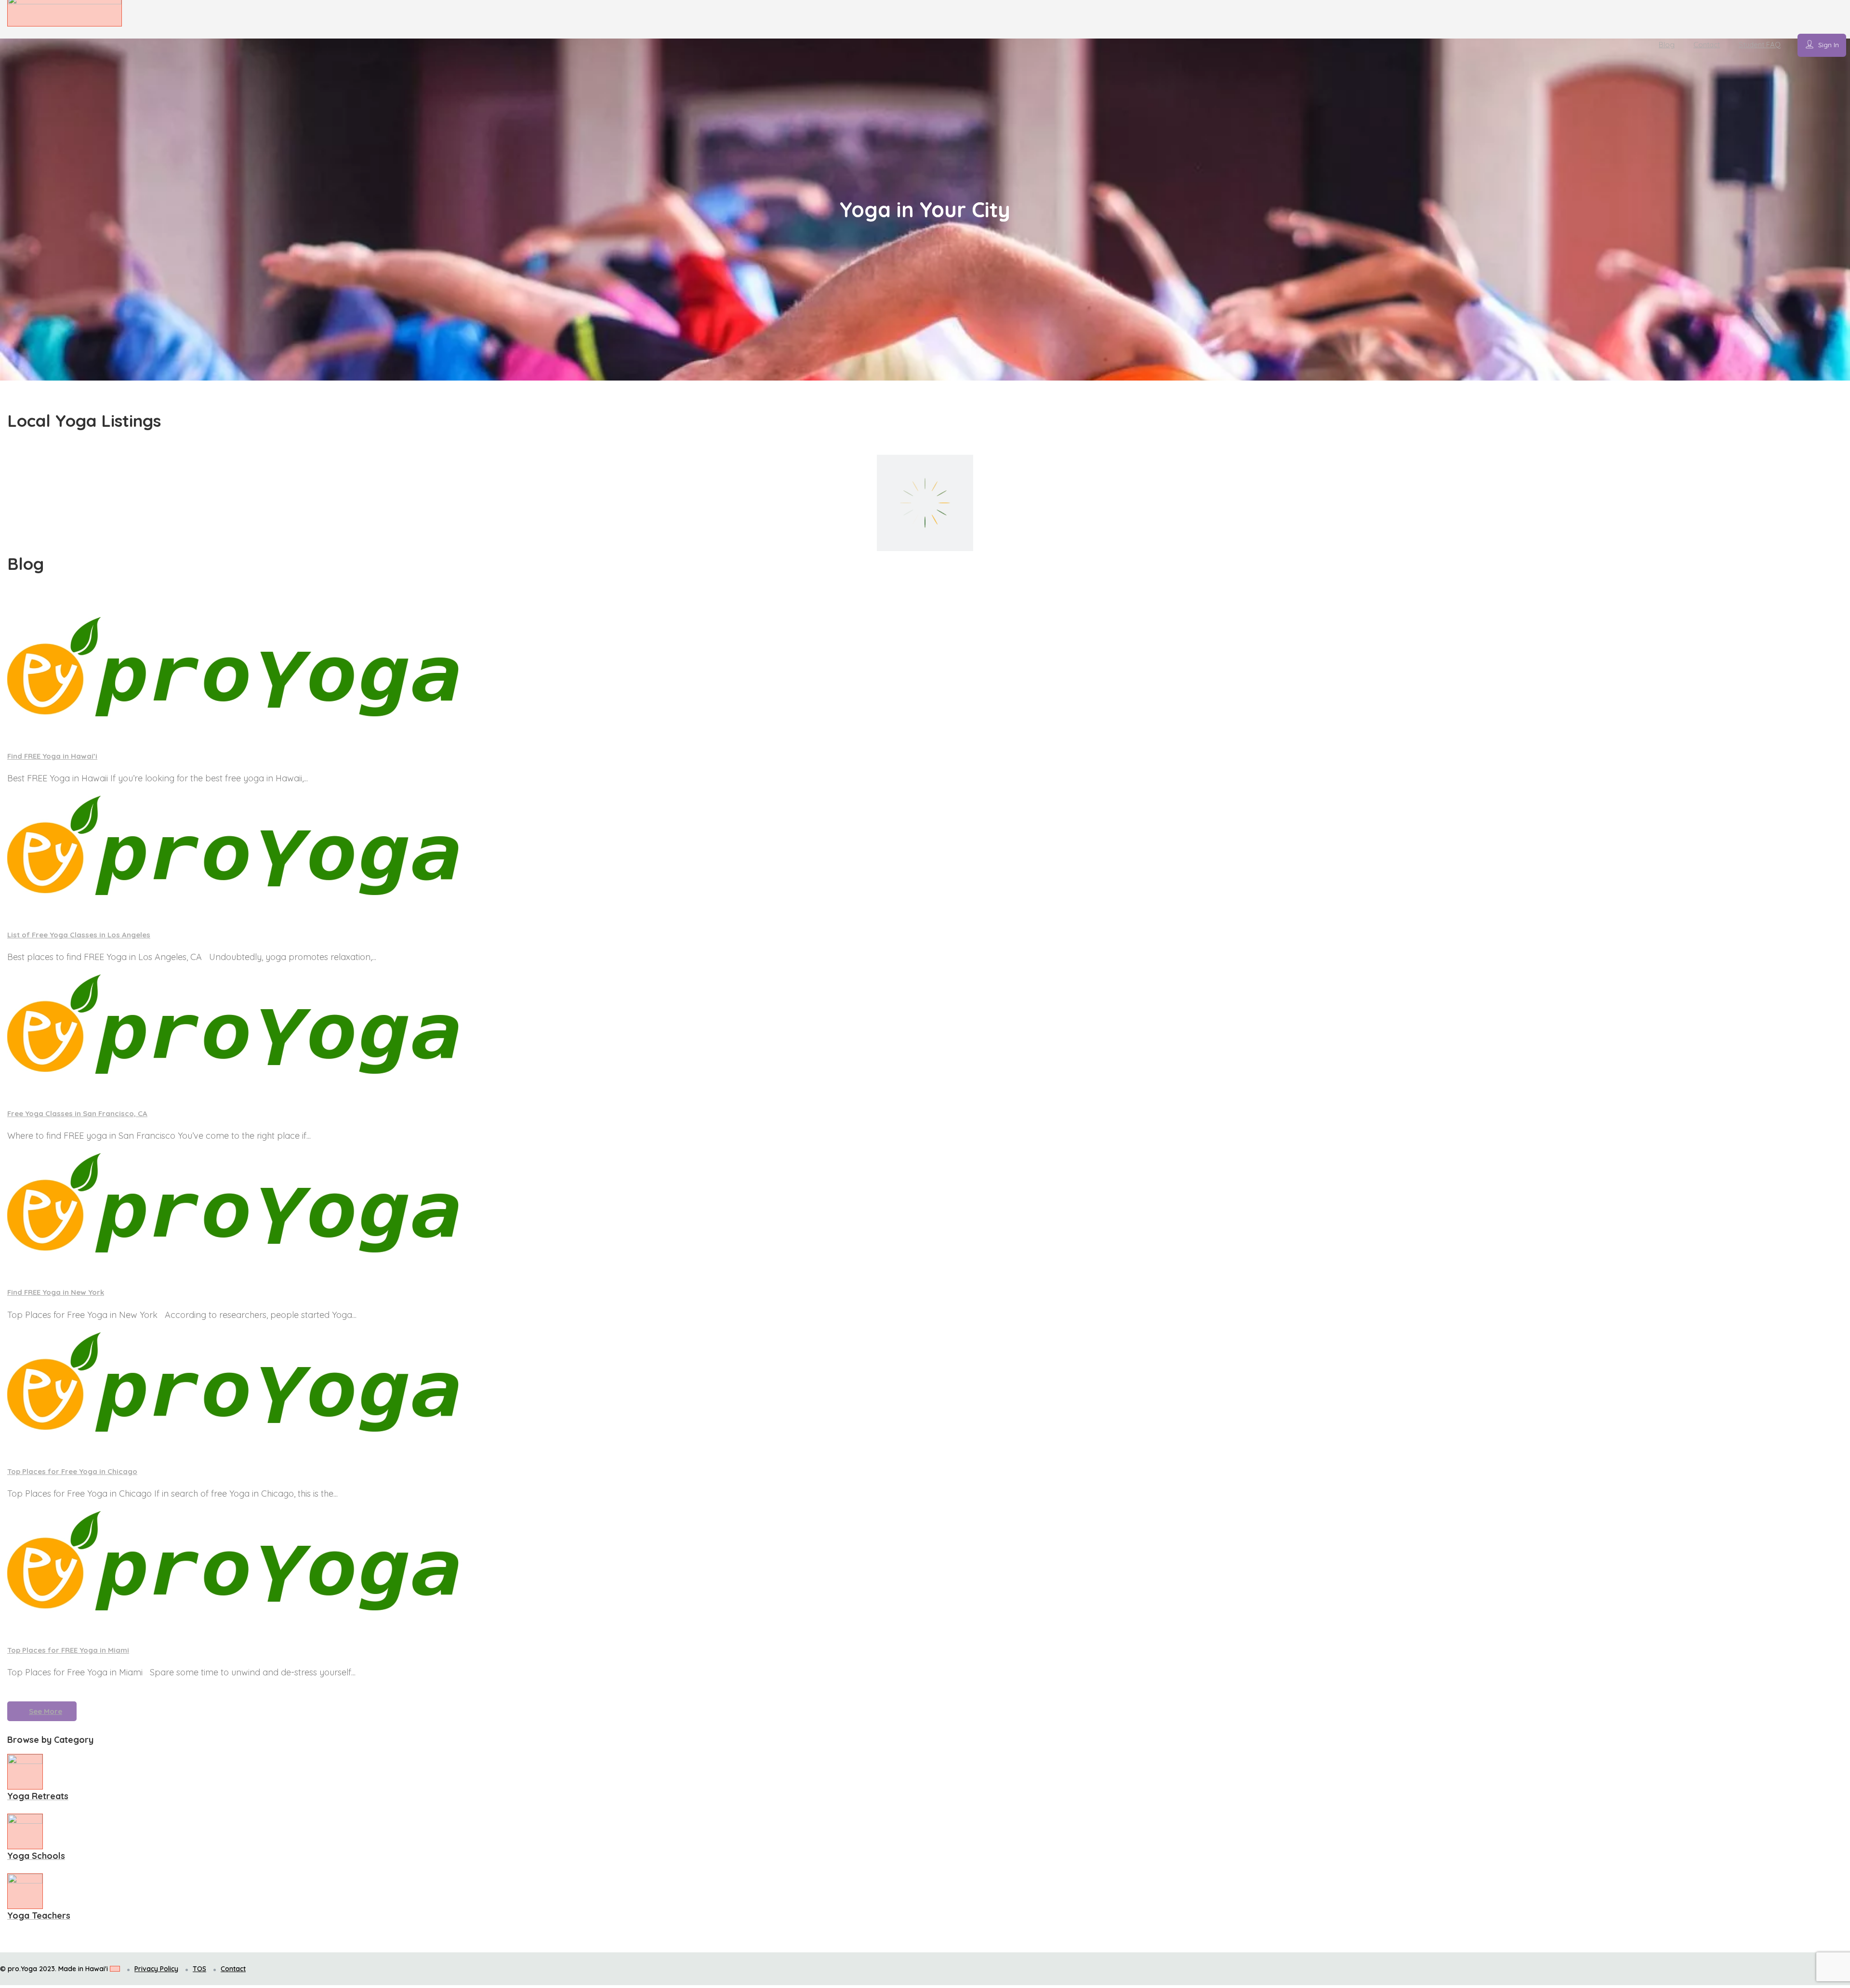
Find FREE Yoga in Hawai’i (52, 756)
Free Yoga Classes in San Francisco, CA (77, 1113)
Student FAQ (1760, 45)
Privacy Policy (156, 1969)
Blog (1667, 45)
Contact (1707, 45)
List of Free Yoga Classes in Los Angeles (79, 935)
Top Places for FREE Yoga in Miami (68, 1650)
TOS (199, 1969)
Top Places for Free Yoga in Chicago (72, 1471)
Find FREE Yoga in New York (56, 1292)
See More (46, 1711)
